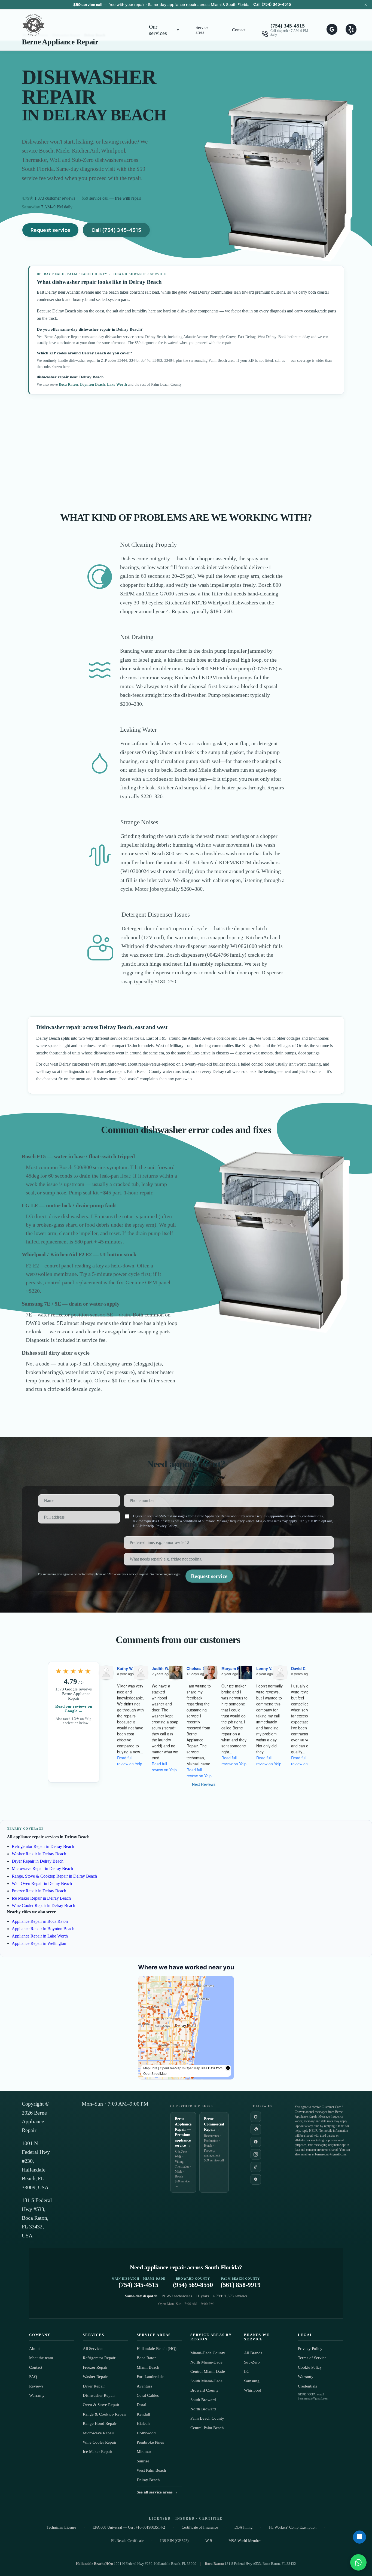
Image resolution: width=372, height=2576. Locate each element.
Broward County (205, 2390)
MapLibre (150, 2068)
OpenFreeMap (171, 2068)
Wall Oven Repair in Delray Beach (42, 1883)
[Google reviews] (256, 2117)
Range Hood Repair (100, 2423)
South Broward (203, 2400)
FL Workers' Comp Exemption (293, 2527)
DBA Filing (243, 2527)
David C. (299, 1668)
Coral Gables (148, 2395)
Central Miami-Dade (208, 2371)
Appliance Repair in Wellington (39, 1943)
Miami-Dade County (208, 2353)
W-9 (209, 2541)
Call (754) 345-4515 (272, 4)
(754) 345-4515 (288, 26)
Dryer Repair (94, 2386)
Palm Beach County (207, 2418)
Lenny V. (264, 1668)
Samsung (252, 2381)
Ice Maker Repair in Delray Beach (41, 1898)
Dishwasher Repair (99, 2395)
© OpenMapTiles (195, 2068)
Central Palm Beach (207, 2428)
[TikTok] (256, 2167)
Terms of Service (312, 2358)
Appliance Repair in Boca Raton (40, 1921)
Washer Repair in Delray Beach (39, 1854)
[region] (186, 2028)
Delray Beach (148, 2480)
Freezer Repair (95, 2367)
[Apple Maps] (256, 2179)
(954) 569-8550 (193, 2283)
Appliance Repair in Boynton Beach (43, 1929)
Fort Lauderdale (150, 2377)
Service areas (202, 30)
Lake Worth (117, 384)
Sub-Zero (252, 2362)
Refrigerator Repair (99, 2358)
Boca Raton (68, 384)
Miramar (144, 2452)
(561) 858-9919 (241, 2283)
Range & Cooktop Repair (104, 2414)
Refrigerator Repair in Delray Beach (43, 1846)
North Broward (203, 2409)
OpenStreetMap (155, 2073)
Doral (141, 2405)
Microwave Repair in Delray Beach (42, 1868)
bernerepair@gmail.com (330, 2154)
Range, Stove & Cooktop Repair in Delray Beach (54, 1876)
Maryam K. (231, 1668)
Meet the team (41, 2358)
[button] (164, 30)
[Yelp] (256, 2129)
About (34, 2349)
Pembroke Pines (150, 2442)
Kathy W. (125, 1668)
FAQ (33, 2377)
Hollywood (146, 2433)
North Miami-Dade (206, 2362)
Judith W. (160, 1668)
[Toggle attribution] (228, 2068)
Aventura (144, 2386)
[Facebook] (256, 2142)
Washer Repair (95, 2377)
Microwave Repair (98, 2433)
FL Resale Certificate (127, 2541)
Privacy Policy (166, 1526)
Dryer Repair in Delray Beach (38, 1861)
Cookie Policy (310, 2367)
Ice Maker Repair (97, 2452)
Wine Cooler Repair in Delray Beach (43, 1906)
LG (247, 2371)
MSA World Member (245, 2541)
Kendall (143, 2414)
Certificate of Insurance (200, 2527)
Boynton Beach (92, 384)
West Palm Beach (151, 2470)
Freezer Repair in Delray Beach (39, 1891)
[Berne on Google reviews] (332, 30)
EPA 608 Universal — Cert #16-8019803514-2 (129, 2527)
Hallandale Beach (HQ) (157, 2349)
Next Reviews (204, 1784)
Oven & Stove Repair (101, 2405)
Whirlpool (253, 2390)
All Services (93, 2349)
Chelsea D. (196, 1668)
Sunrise (143, 2461)
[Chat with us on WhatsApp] (358, 2562)
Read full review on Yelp (130, 1761)
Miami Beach (148, 2367)
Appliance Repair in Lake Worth (40, 1936)
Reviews (36, 2386)
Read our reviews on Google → (74, 1709)
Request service (50, 230)
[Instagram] (256, 2154)
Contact (239, 30)
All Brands (253, 2353)
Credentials (307, 2386)
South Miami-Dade (206, 2381)
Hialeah (143, 2423)
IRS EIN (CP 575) (174, 2541)
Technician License (61, 2527)
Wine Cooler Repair (100, 2442)
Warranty (37, 2395)
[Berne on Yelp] (351, 30)
